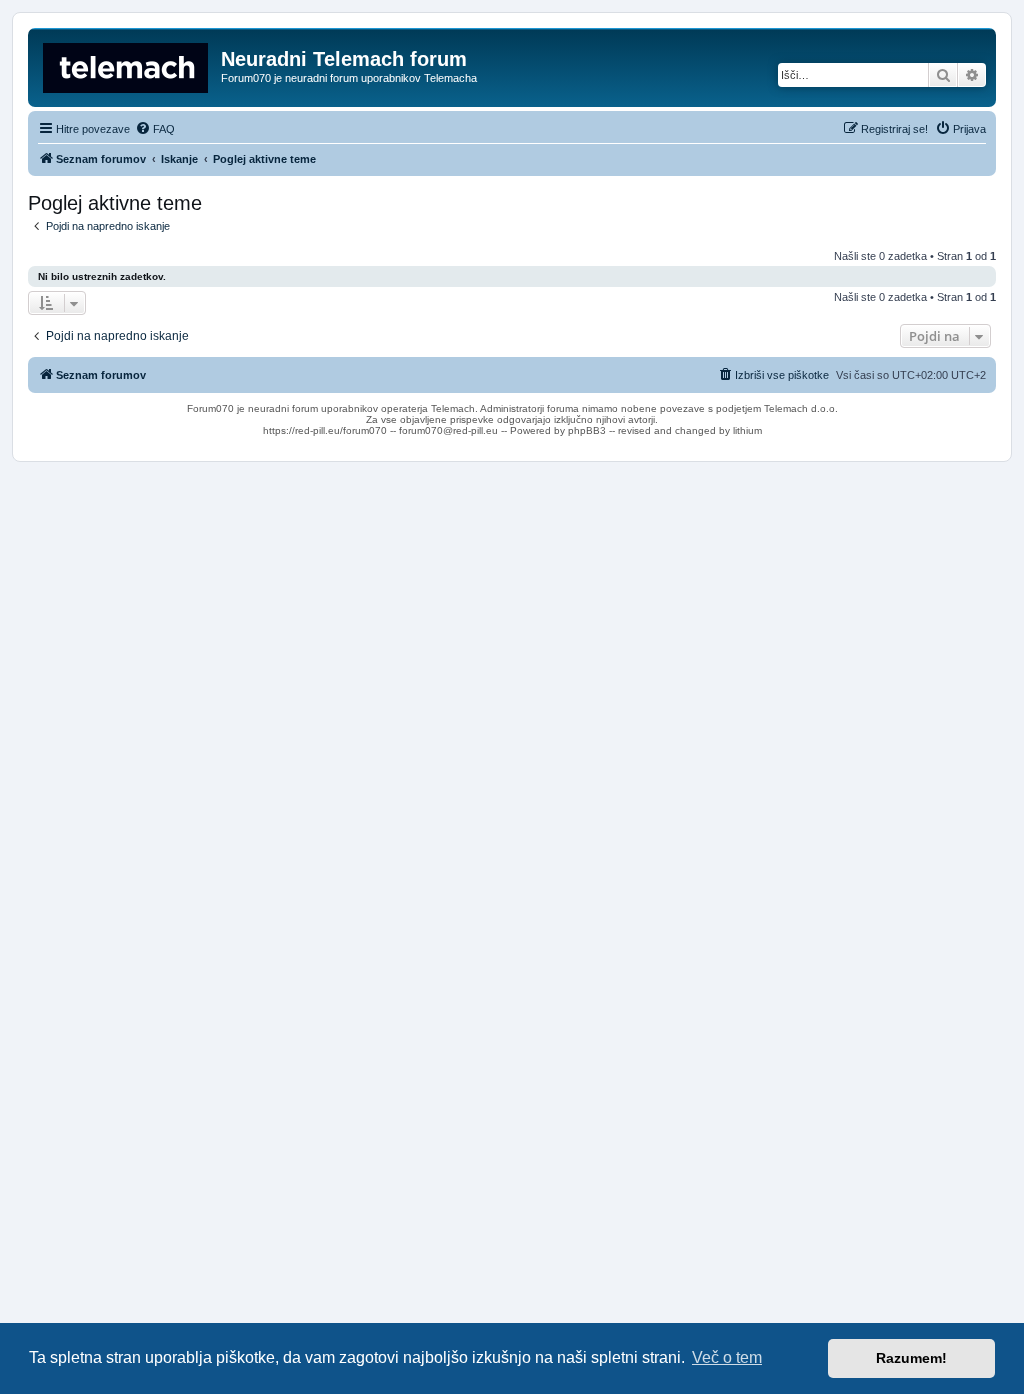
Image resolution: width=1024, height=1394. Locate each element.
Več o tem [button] (727, 1357)
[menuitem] (155, 129)
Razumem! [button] (911, 1358)
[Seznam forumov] (127, 65)
